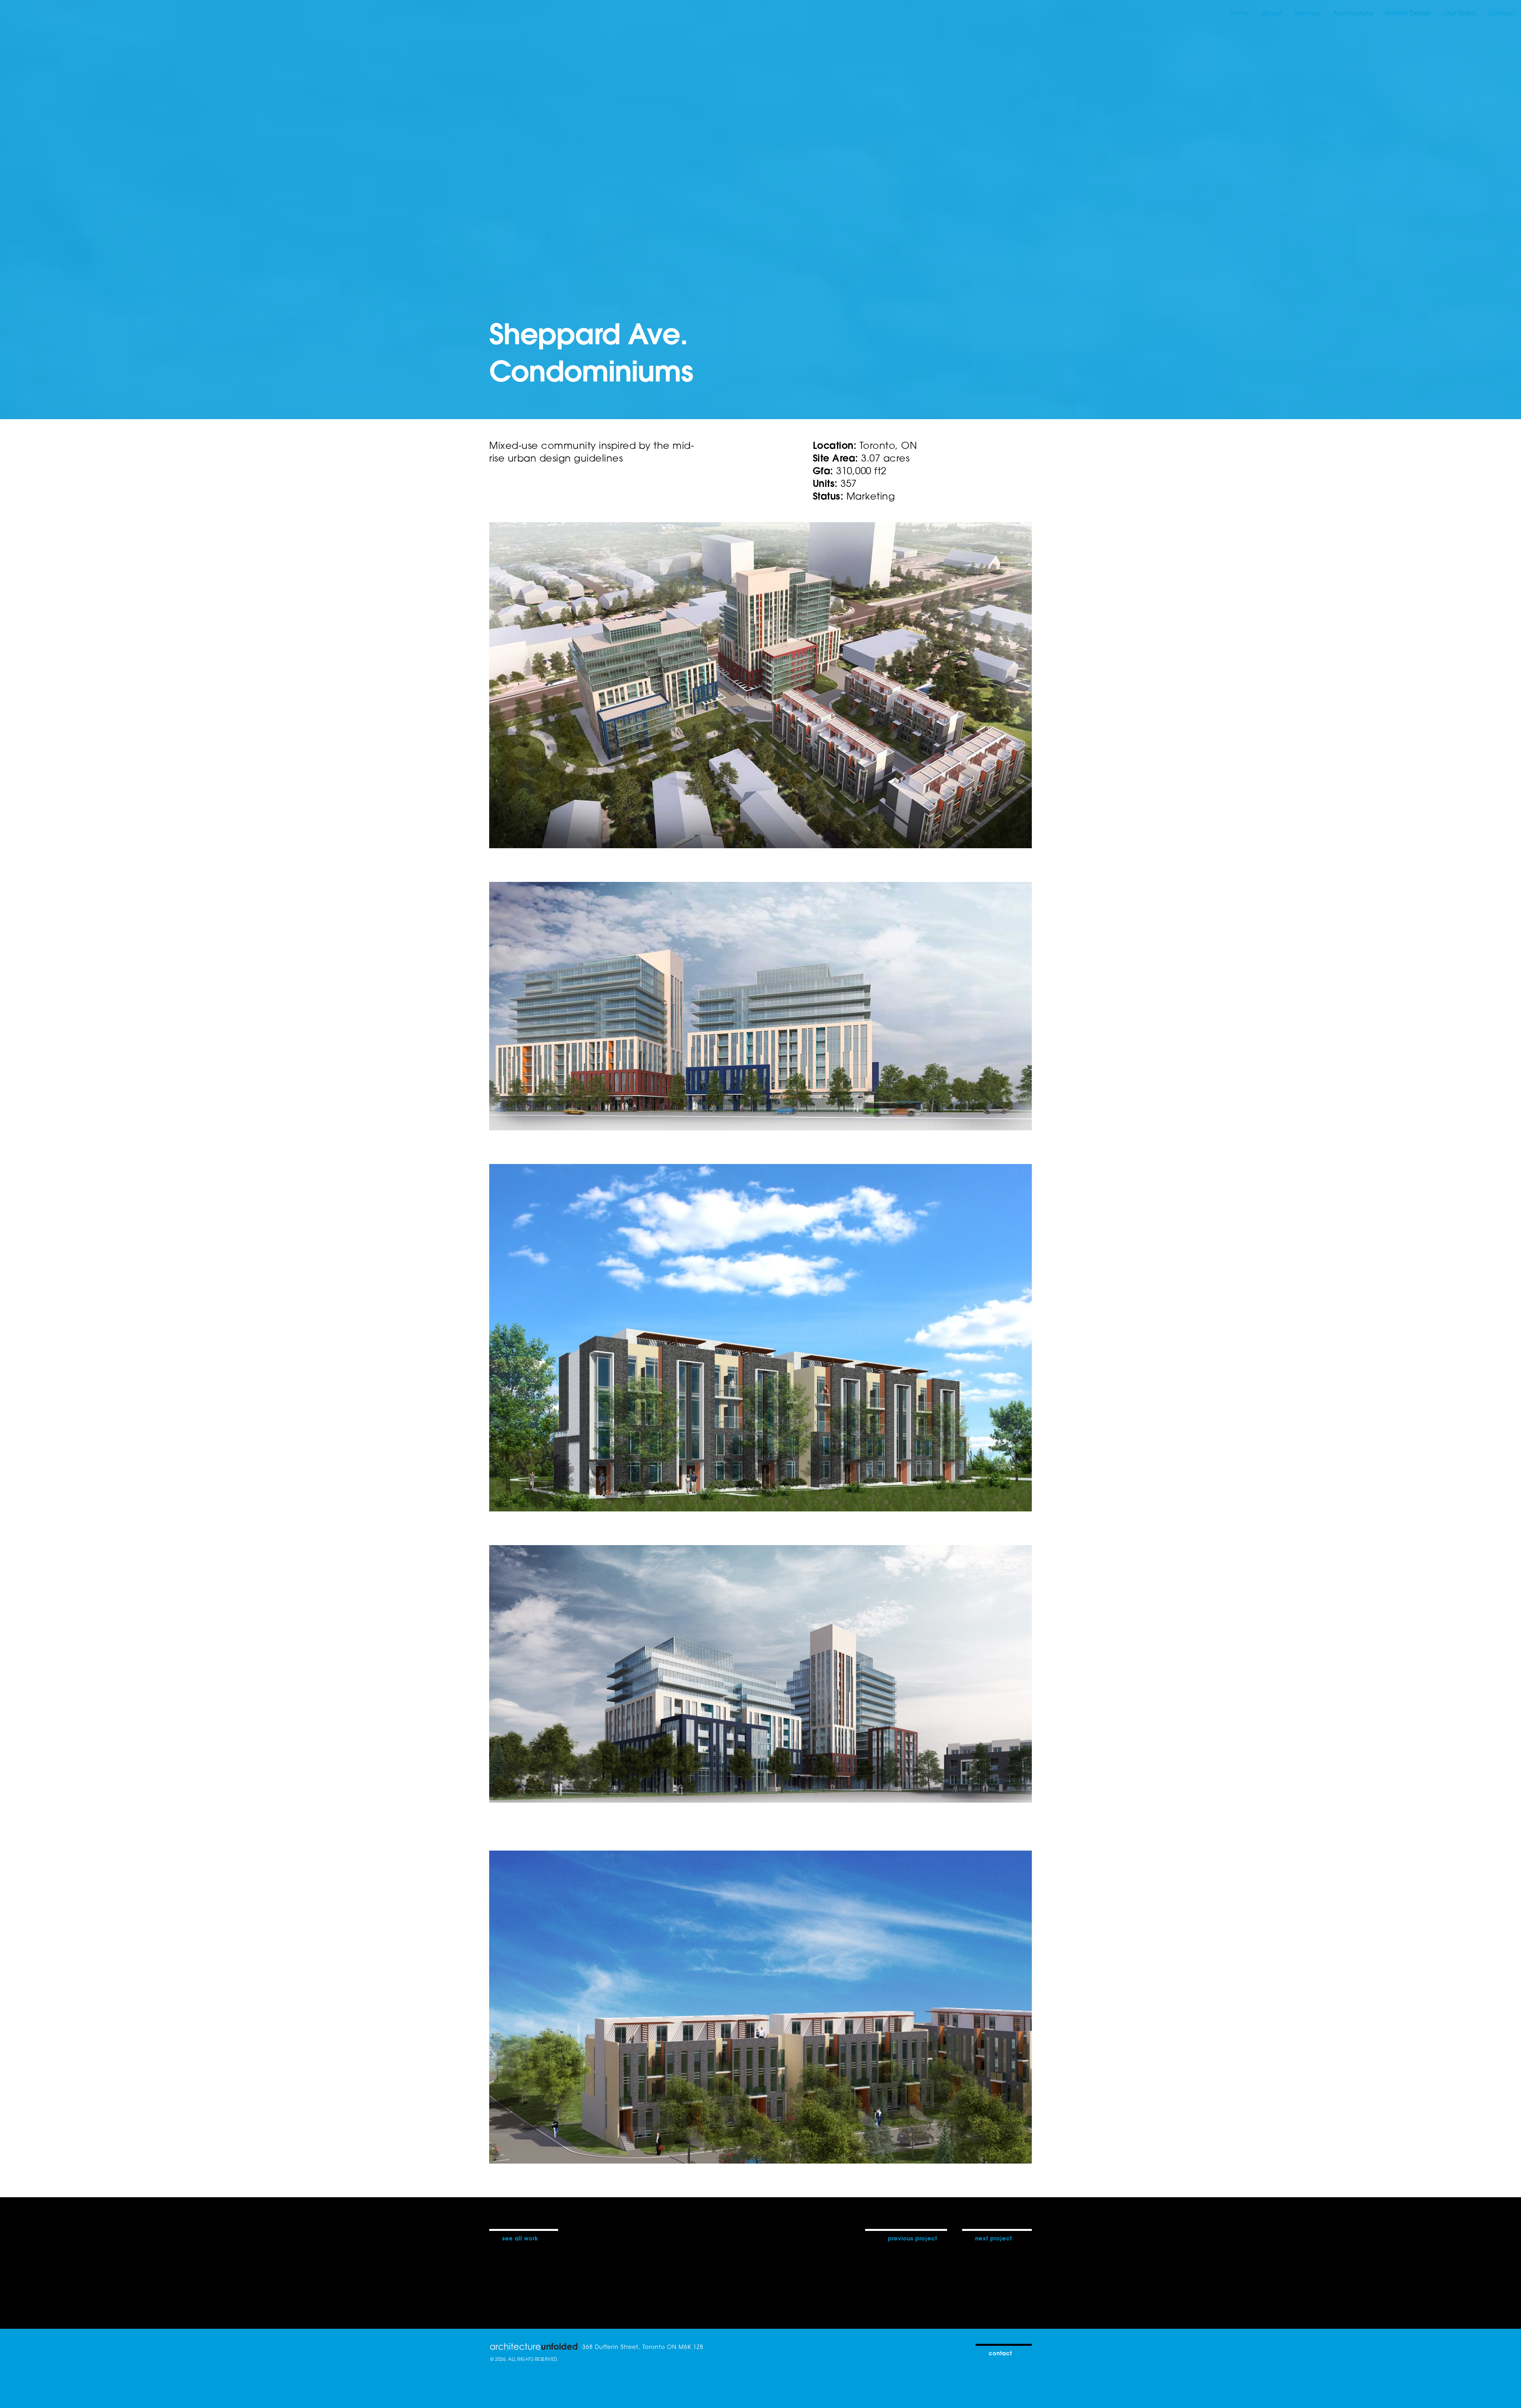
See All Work (520, 2238)
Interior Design (1409, 13)
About (1272, 13)
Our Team (1460, 13)
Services (1307, 13)
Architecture (1353, 13)
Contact (1502, 13)
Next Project (994, 2238)
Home (1240, 13)
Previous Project (913, 2238)
